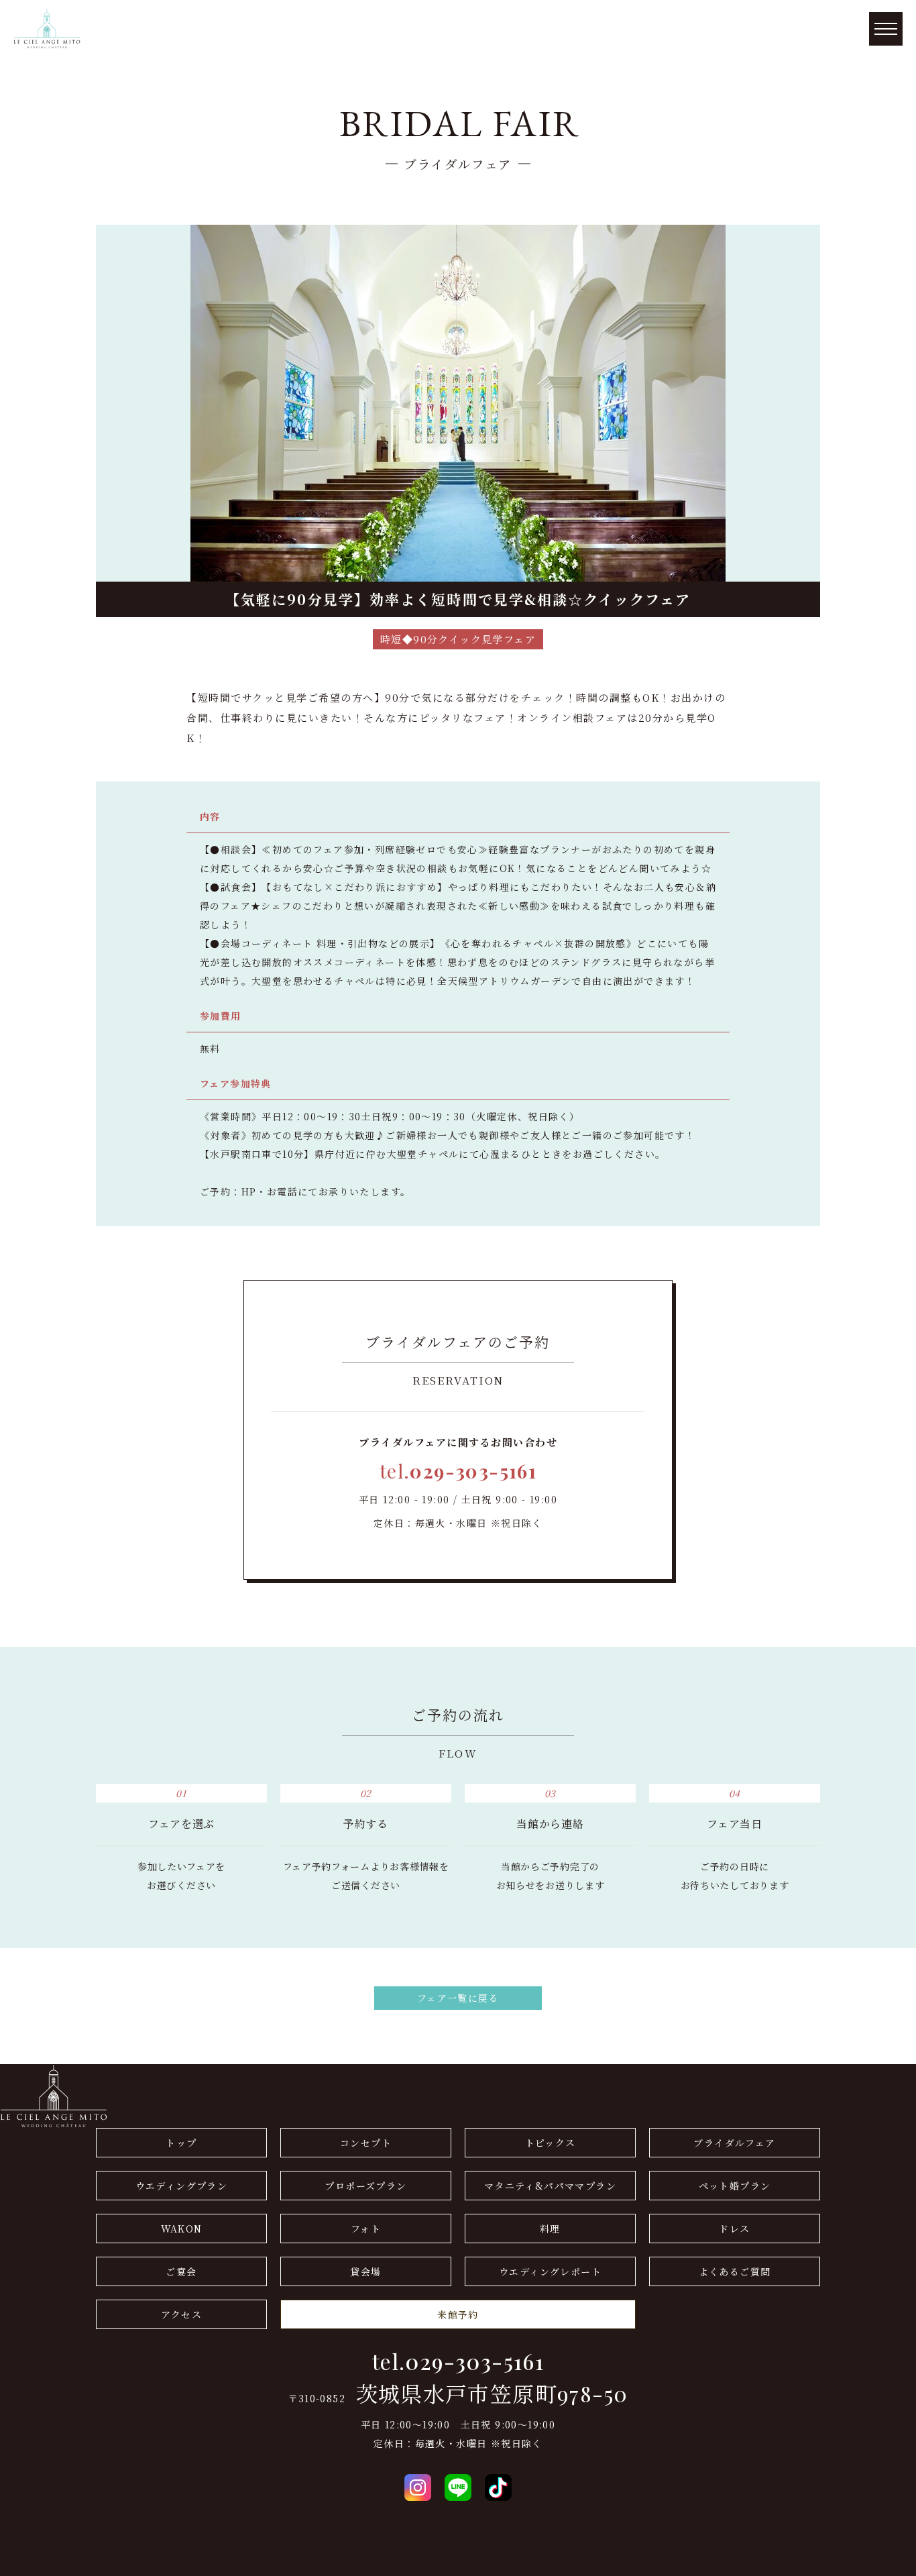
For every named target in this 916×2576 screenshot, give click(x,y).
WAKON (182, 2229)
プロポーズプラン (365, 2186)
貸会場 (365, 2271)
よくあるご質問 (735, 2271)
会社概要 (21, 2510)
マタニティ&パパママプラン (550, 2186)
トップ (181, 2143)
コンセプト (366, 2143)
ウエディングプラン (182, 2186)
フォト (366, 2229)
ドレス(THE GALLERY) (57, 2529)
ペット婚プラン (735, 2186)
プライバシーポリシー (52, 2548)
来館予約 (458, 2314)
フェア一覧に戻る (458, 1998)
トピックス (551, 2143)
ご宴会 (181, 2271)
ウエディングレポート (550, 2271)
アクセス (182, 2314)
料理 (550, 2229)
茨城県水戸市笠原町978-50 (492, 2394)
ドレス (734, 2229)
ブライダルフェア (734, 2143)
